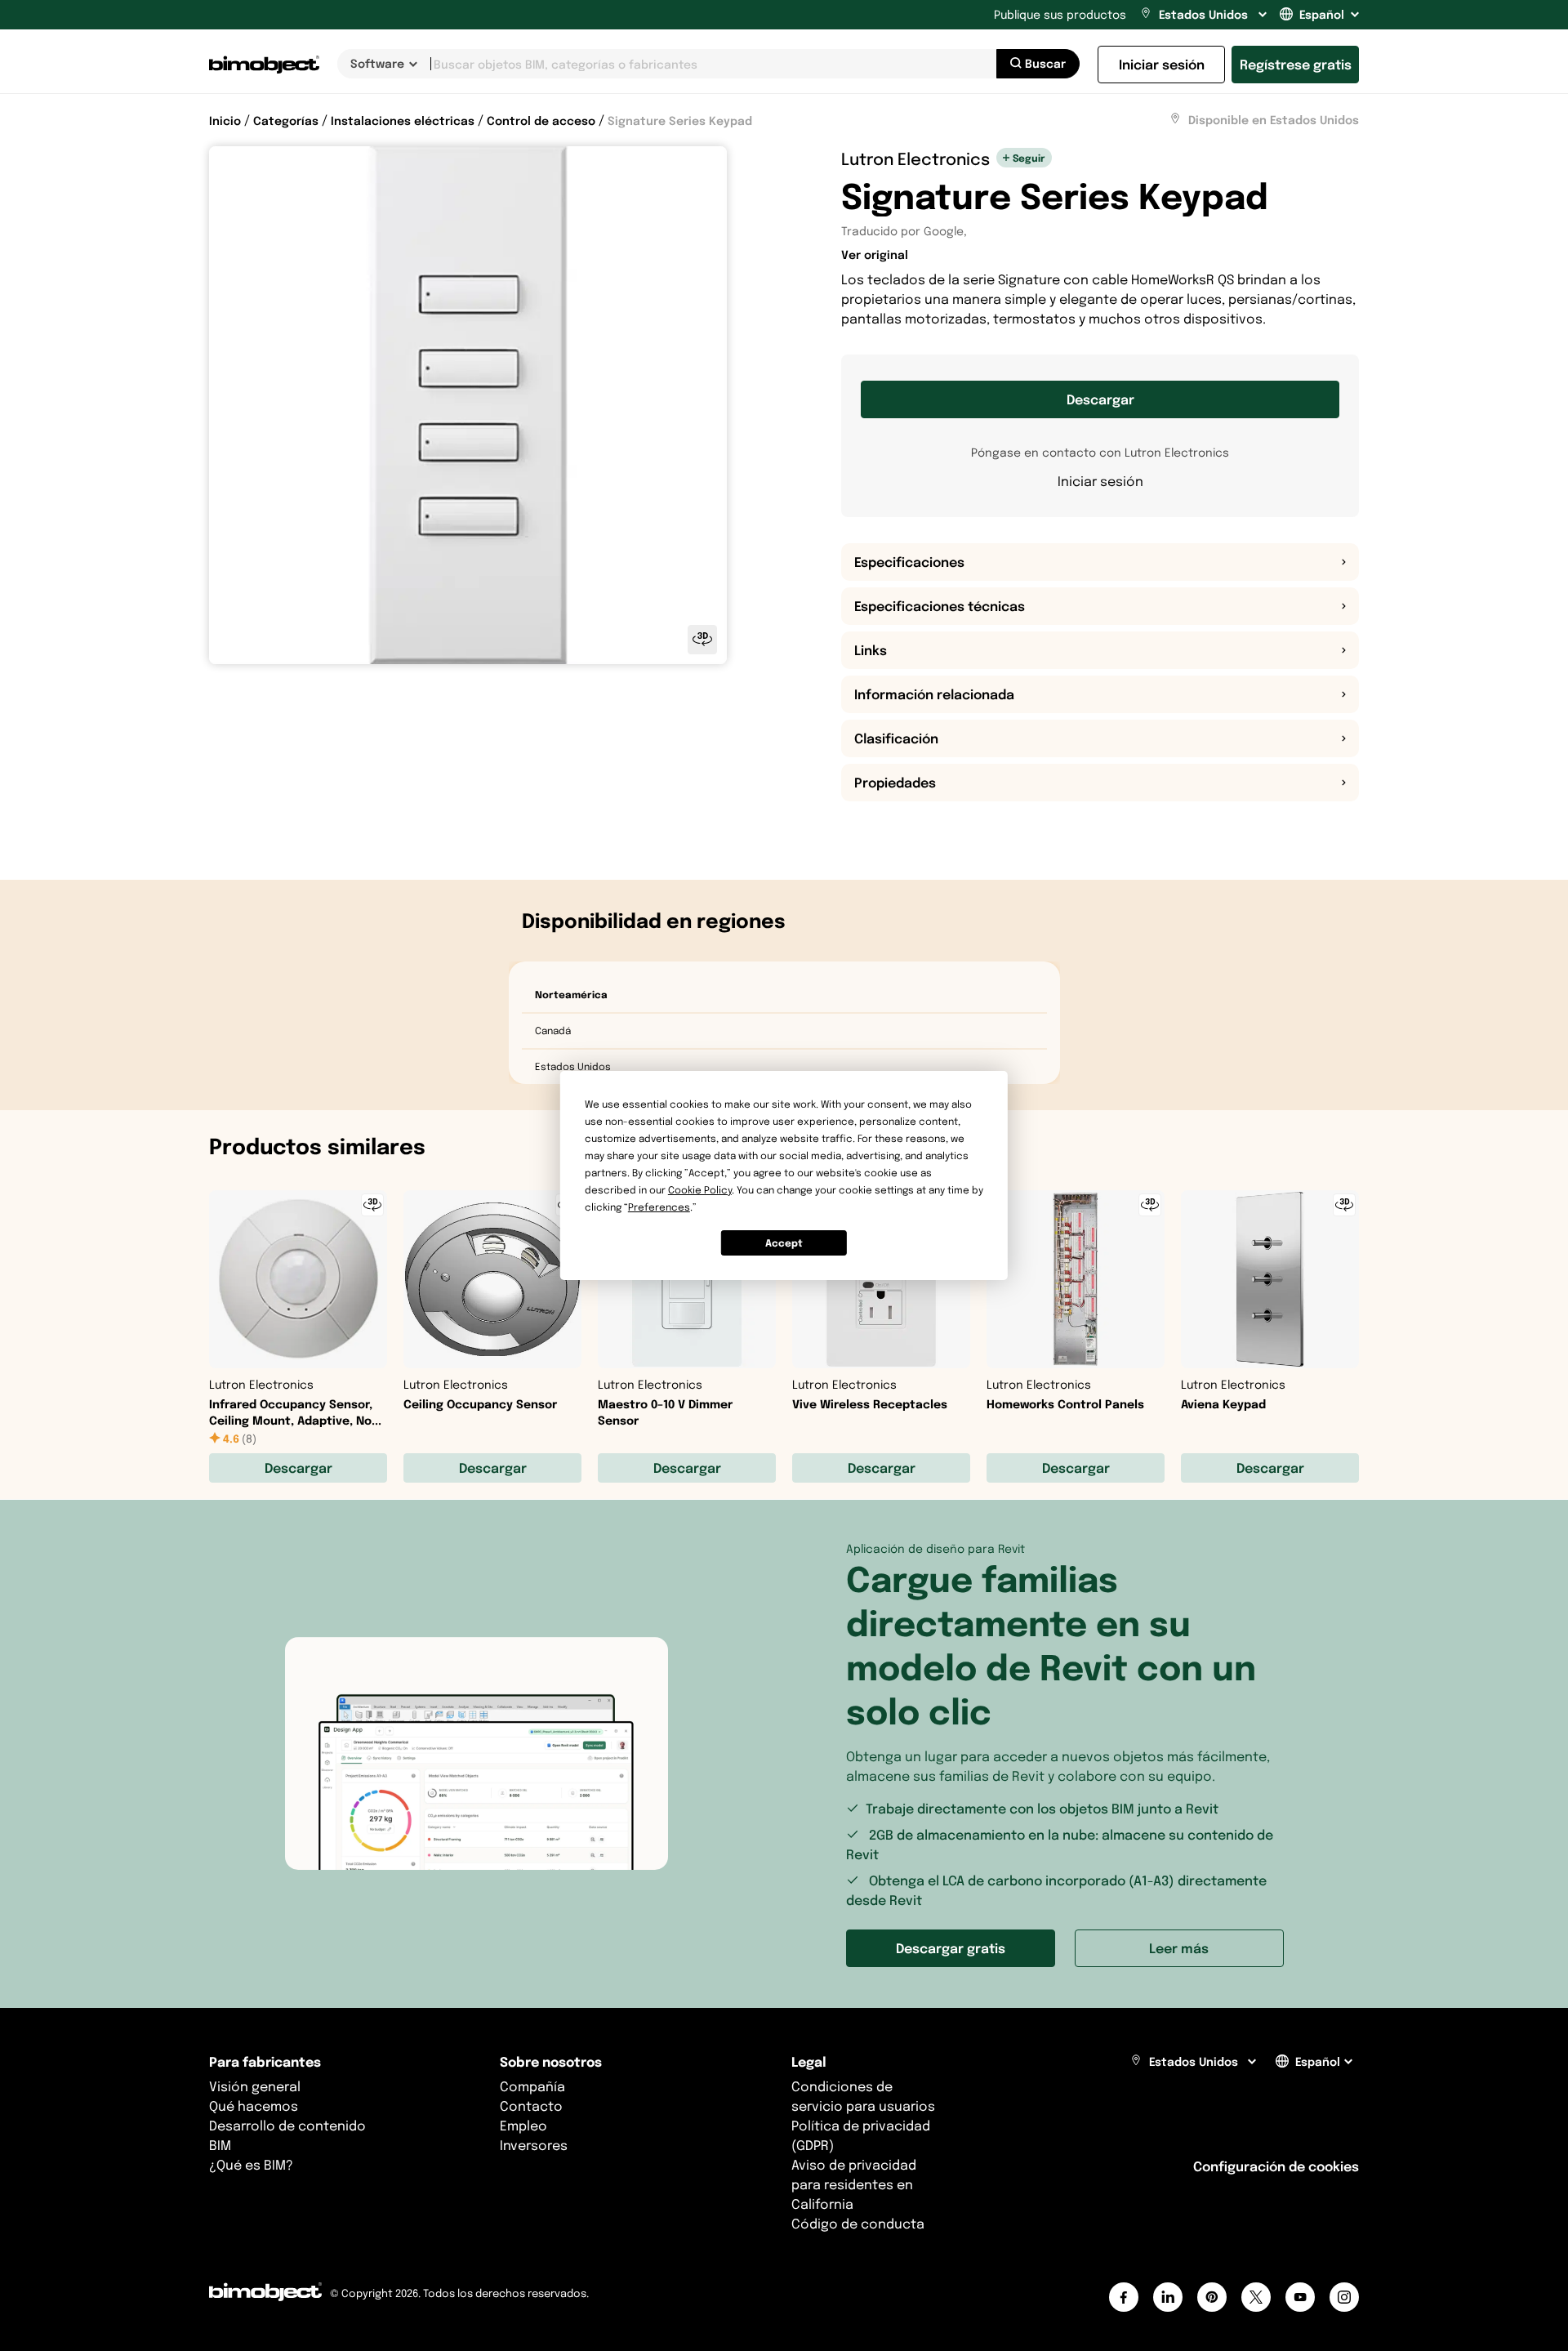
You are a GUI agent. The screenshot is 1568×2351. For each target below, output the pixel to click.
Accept (784, 1243)
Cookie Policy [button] (700, 1190)
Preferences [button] (659, 1207)
